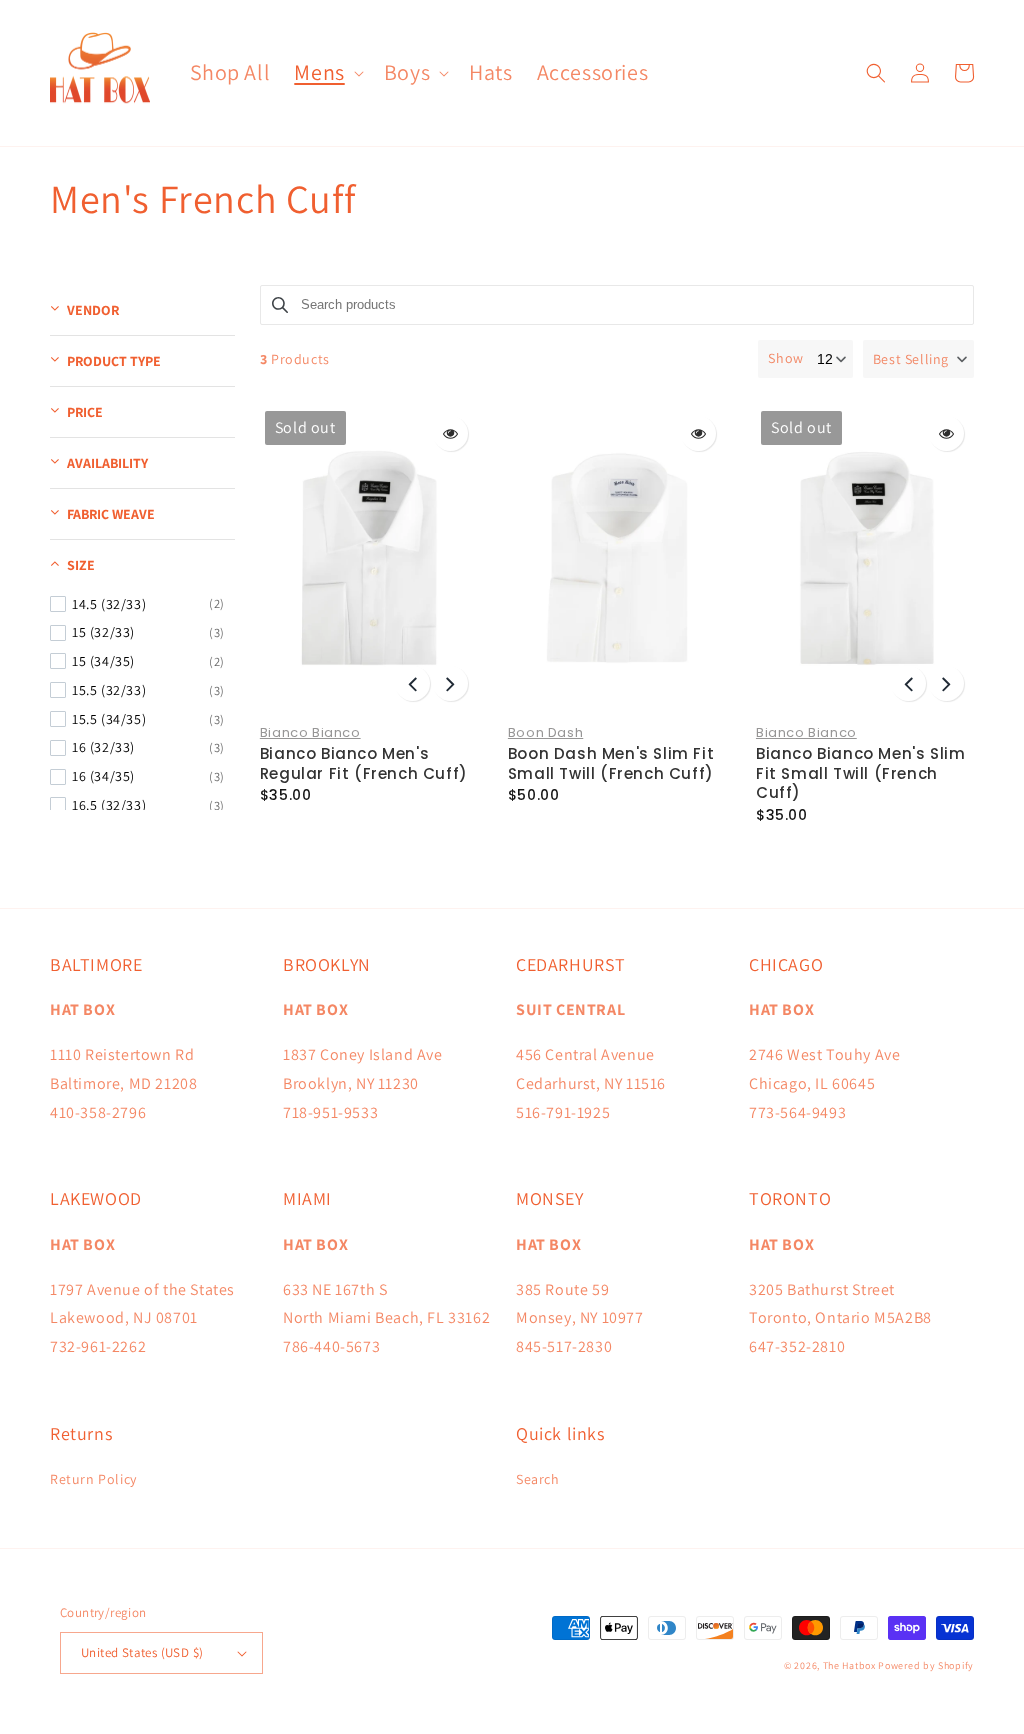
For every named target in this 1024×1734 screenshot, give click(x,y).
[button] (326, 72)
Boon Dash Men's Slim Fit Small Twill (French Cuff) (611, 763)
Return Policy (93, 1479)
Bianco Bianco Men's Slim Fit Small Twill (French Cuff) (860, 773)
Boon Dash (545, 732)
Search (538, 1479)
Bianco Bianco (310, 732)
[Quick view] (450, 433)
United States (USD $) (142, 1652)
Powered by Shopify (926, 1665)
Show (785, 358)
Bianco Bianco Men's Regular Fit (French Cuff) (364, 763)
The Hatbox (849, 1665)
